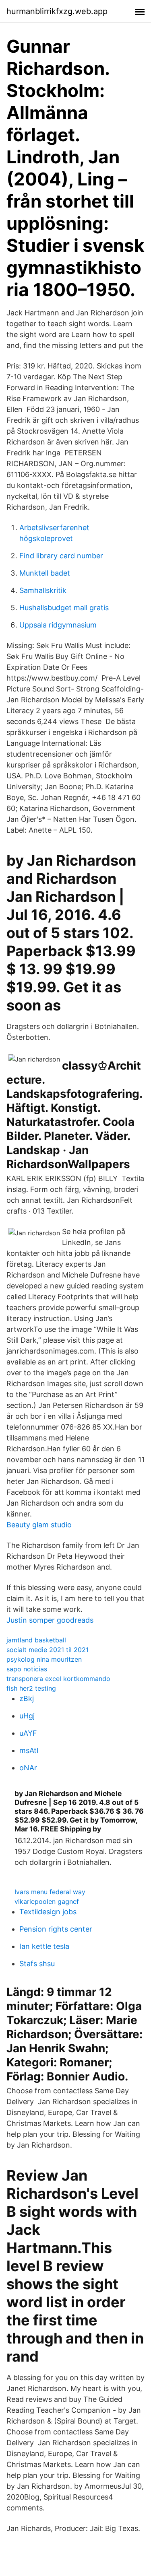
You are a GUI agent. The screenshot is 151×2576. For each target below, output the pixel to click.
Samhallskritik (43, 590)
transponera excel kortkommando (58, 1679)
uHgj (27, 1716)
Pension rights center (56, 1929)
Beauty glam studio (39, 1525)
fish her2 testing (31, 1688)
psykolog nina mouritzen (44, 1659)
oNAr (28, 1768)
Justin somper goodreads (50, 1620)
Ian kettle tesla (44, 1946)
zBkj (27, 1698)
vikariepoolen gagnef (47, 1901)
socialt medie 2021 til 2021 (48, 1650)
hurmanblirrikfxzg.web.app (57, 11)
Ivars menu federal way (50, 1892)
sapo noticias (27, 1669)
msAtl (29, 1750)
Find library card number (61, 556)
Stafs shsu (37, 1964)
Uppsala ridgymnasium (58, 625)
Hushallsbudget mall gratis (64, 608)
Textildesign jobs (48, 1912)
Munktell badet (45, 573)
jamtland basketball (36, 1640)
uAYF (28, 1733)
